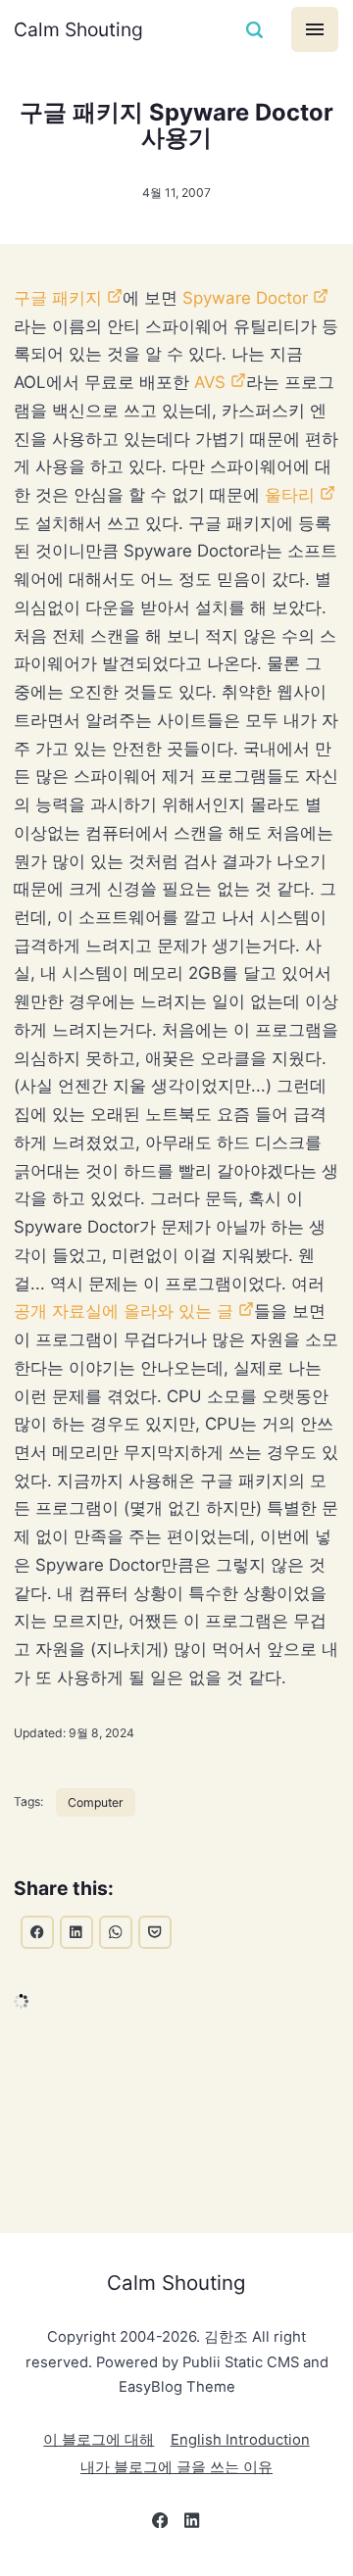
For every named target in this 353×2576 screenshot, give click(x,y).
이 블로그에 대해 (99, 2440)
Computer (96, 1802)
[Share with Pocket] (155, 1932)
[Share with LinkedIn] (76, 1932)
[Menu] (315, 29)
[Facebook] (160, 2524)
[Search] (255, 29)
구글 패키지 (58, 298)
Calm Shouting (78, 29)
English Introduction (240, 2440)
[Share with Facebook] (37, 1932)
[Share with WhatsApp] (116, 1932)
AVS (210, 382)
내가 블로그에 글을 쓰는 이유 (176, 2467)
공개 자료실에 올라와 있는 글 (124, 1311)
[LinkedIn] (192, 2524)
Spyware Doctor (245, 298)
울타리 (290, 495)
